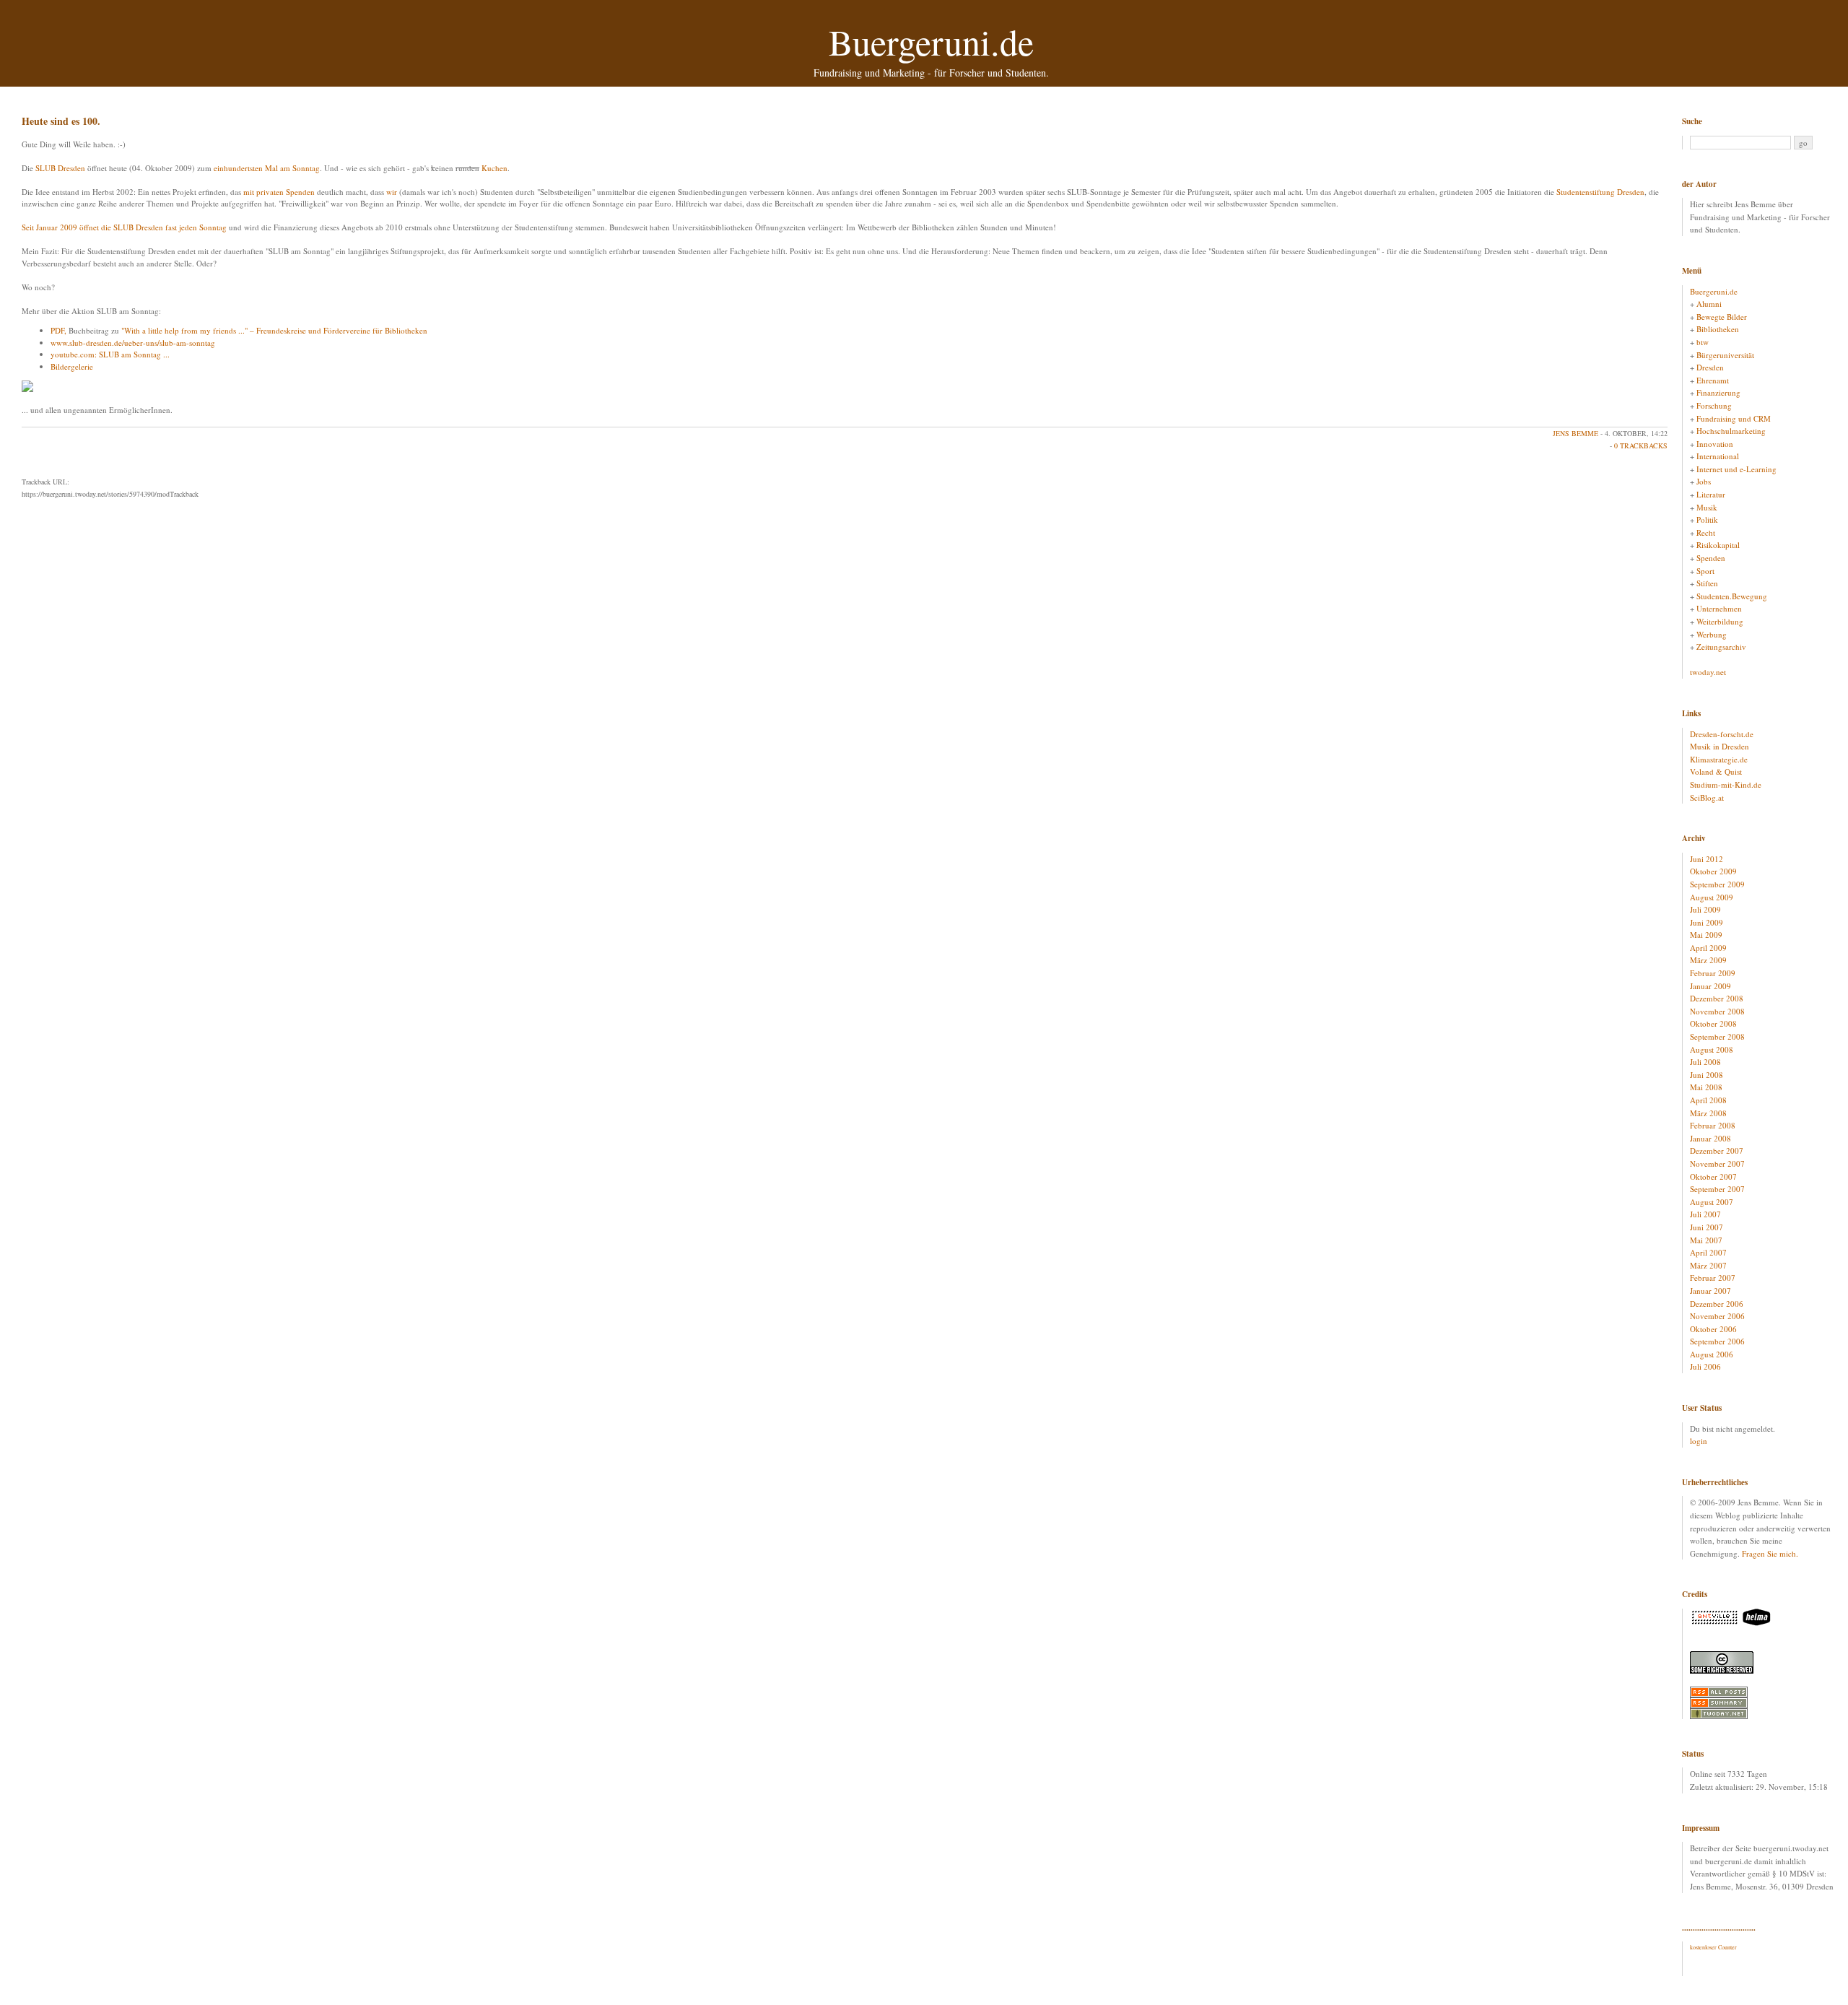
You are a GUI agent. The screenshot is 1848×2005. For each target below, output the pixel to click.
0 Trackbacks (1641, 445)
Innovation (1715, 444)
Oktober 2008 (1713, 1023)
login (1699, 1441)
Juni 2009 (1707, 922)
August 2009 (1712, 897)
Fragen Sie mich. (1770, 1553)
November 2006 (1717, 1316)
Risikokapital (1718, 545)
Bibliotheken (1718, 329)
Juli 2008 (1705, 1062)
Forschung (1714, 405)
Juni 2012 (1707, 859)
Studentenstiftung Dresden (1600, 192)
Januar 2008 (1710, 1138)
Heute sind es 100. (61, 121)
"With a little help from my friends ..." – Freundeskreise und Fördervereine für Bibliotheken (274, 330)
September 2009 (1717, 884)
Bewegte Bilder (1722, 317)
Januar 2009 (1710, 986)
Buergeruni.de (931, 42)
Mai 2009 (1706, 935)
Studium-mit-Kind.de (1726, 784)
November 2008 (1717, 1011)
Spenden (1711, 558)
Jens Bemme (1575, 433)
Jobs (1704, 481)
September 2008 (1717, 1036)
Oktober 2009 (1713, 871)
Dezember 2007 (1717, 1151)
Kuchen (494, 168)
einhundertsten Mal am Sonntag (267, 168)
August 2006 (1712, 1354)
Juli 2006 (1705, 1366)
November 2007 (1717, 1164)
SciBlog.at (1707, 797)
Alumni (1709, 304)
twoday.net (1708, 672)
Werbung (1712, 634)
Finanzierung (1718, 392)
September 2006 (1717, 1341)
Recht (1706, 532)
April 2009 (1708, 948)
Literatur (1711, 494)
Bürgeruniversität (1725, 355)
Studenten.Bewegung (1732, 596)
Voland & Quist (1716, 771)
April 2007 (1708, 1252)
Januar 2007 (1710, 1291)
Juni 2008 (1707, 1075)
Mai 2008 (1706, 1087)
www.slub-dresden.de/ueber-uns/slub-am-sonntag (133, 343)
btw (1703, 342)
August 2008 (1712, 1049)
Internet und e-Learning (1736, 469)
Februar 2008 (1713, 1125)
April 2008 (1708, 1100)
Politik (1707, 519)
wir (392, 192)
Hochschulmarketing (1731, 431)
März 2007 (1708, 1265)
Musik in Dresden (1720, 746)
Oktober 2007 (1713, 1177)
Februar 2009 (1713, 973)
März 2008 (1708, 1113)
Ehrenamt (1713, 380)
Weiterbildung (1720, 621)
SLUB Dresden (60, 168)
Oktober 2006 (1713, 1329)
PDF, (58, 330)
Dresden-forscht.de (1722, 734)
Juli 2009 (1705, 909)
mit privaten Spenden (279, 192)
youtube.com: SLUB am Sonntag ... (110, 354)
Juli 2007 (1705, 1214)
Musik (1707, 507)
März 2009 (1708, 960)
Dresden (1710, 367)
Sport (1705, 571)
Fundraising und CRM (1734, 418)
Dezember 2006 (1717, 1304)
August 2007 (1712, 1202)
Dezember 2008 (1717, 998)
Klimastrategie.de (1719, 759)
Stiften (1707, 583)
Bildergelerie (72, 366)
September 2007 (1717, 1189)
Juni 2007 (1707, 1227)
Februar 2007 (1713, 1278)
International (1718, 456)
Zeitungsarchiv (1721, 647)
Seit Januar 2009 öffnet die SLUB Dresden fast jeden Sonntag (124, 227)
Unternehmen (1719, 608)
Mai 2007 (1706, 1240)
